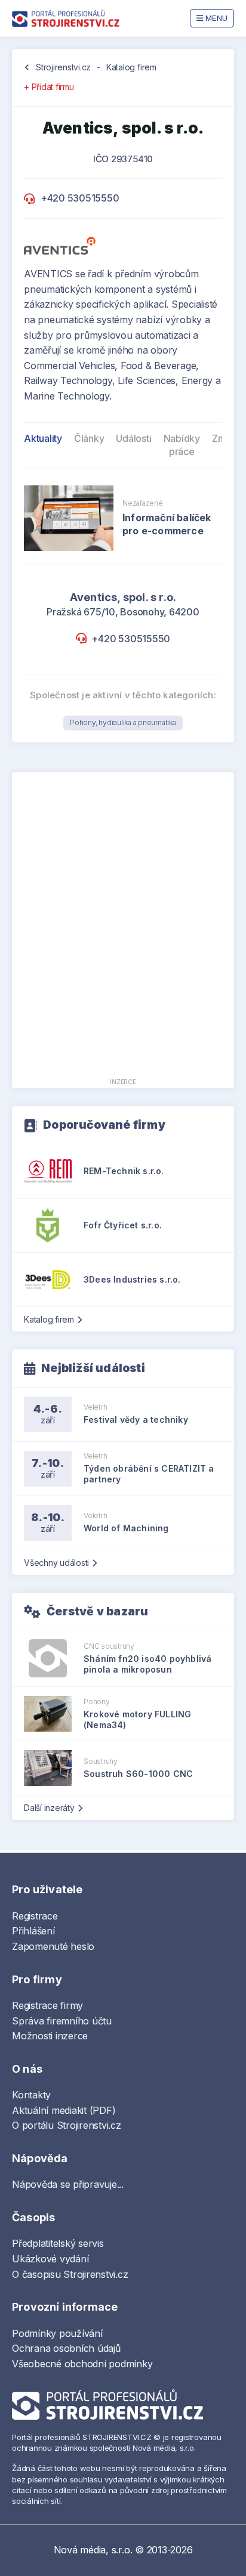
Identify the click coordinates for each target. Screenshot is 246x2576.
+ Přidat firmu (49, 87)
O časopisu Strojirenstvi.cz (70, 2274)
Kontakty (31, 2095)
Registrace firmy (47, 2005)
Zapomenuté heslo (53, 1946)
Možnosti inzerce (50, 2036)
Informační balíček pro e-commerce (167, 524)
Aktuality (43, 438)
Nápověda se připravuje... (68, 2184)
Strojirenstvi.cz (63, 67)
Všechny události (56, 1563)
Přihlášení (33, 1931)
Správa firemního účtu (62, 2021)
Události (133, 438)
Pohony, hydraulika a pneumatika (123, 722)
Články (89, 438)
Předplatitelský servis (58, 2243)
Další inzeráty (49, 1808)
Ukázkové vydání (50, 2259)
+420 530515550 (80, 198)
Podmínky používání (57, 2333)
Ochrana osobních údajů (66, 2348)
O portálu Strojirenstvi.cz (67, 2125)
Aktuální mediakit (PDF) (64, 2110)
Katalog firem (131, 67)
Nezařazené (143, 503)
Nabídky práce (182, 445)
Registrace (35, 1916)
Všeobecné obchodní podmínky (82, 2364)
